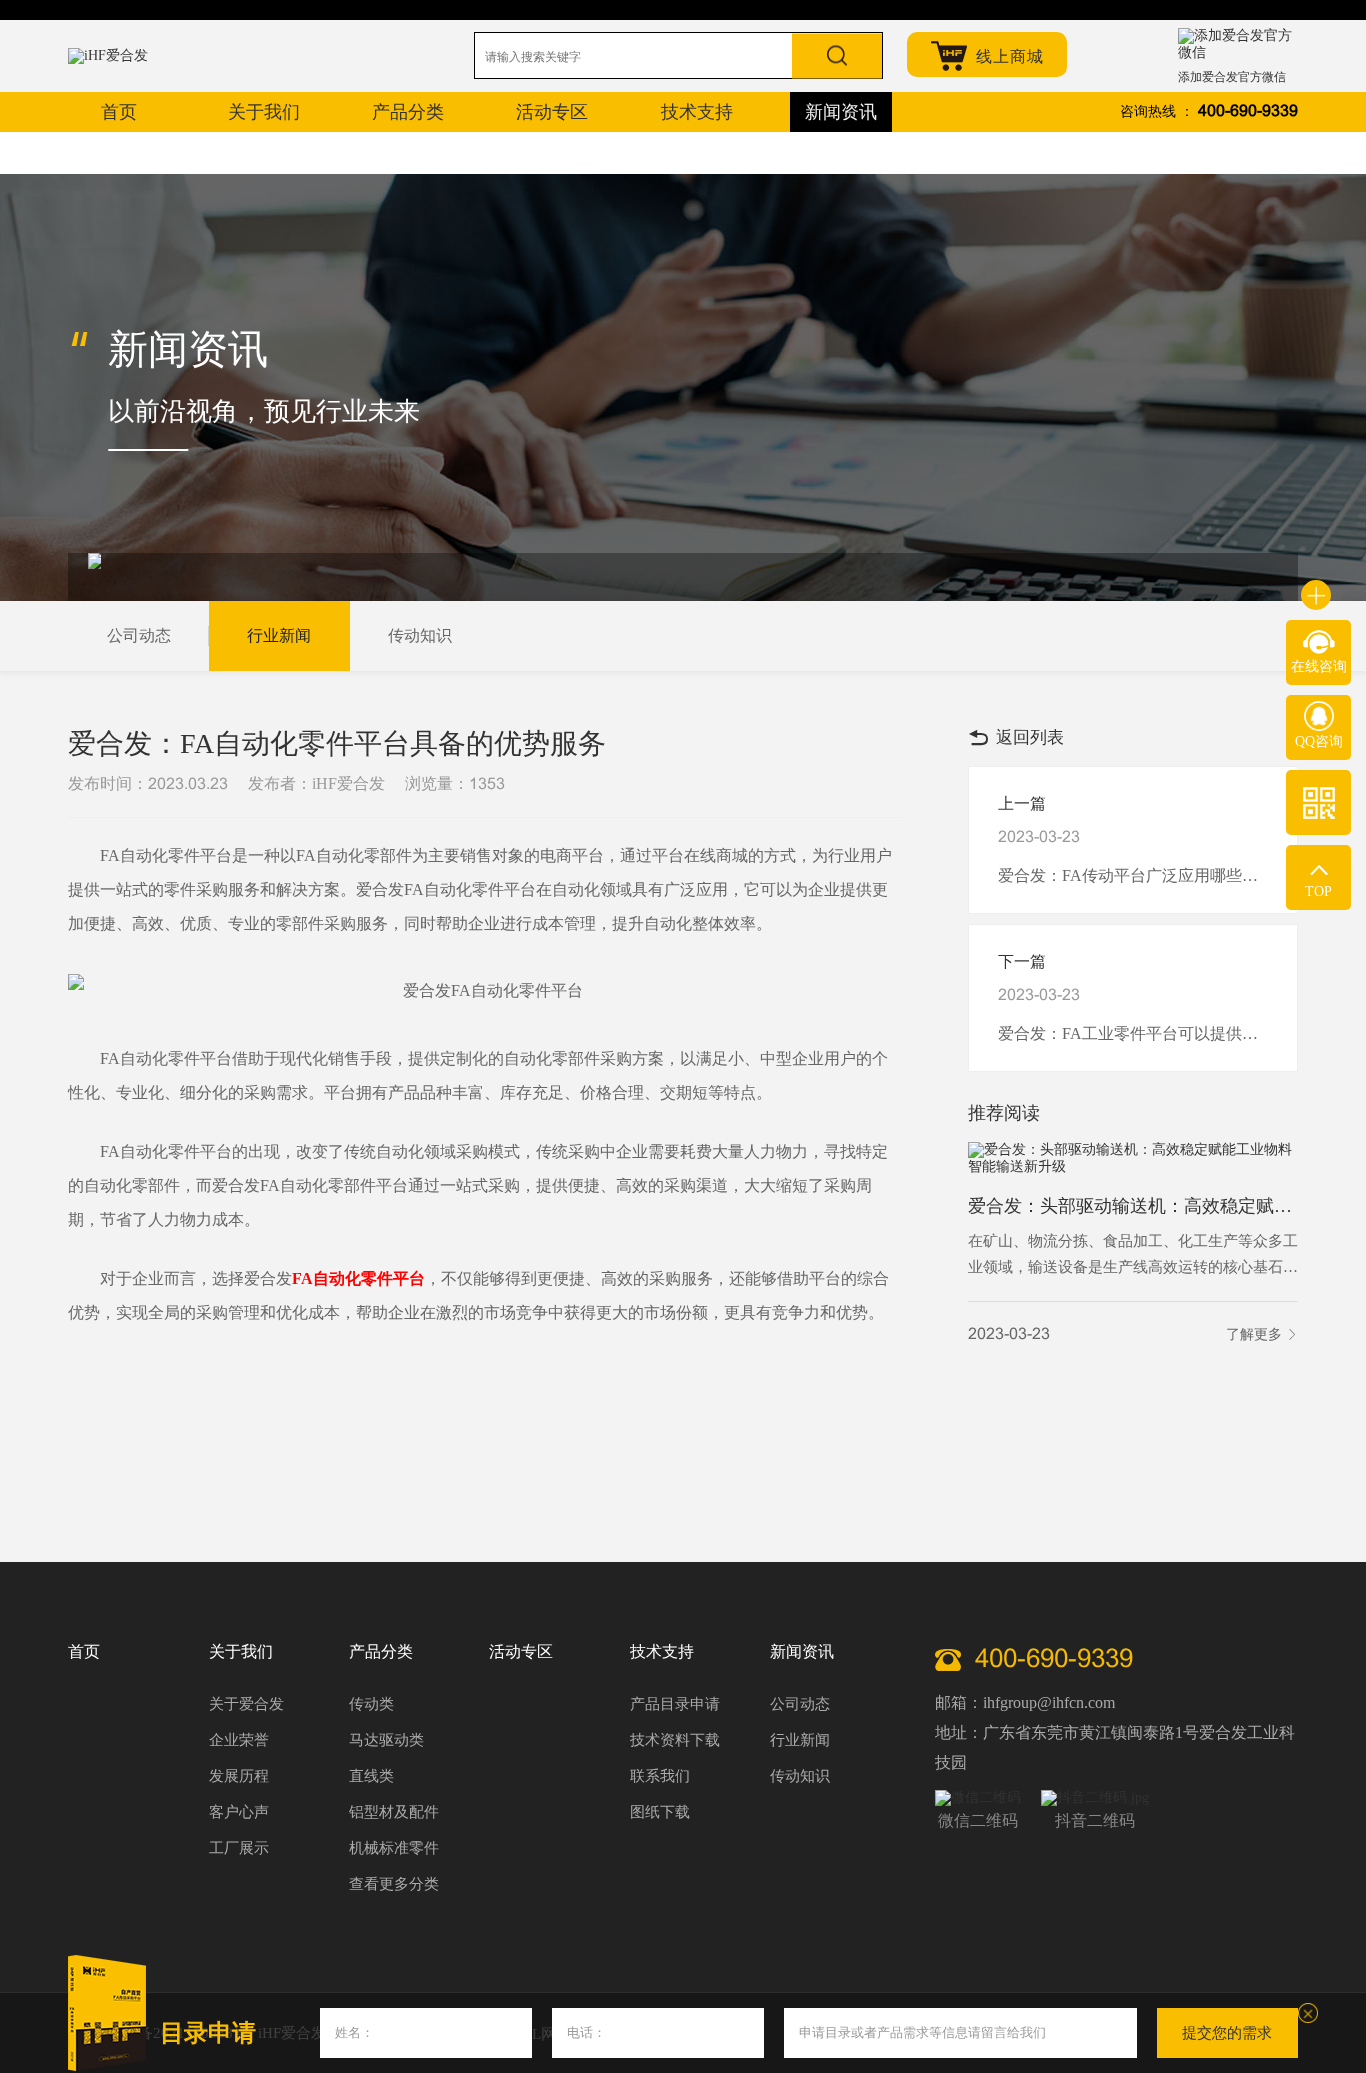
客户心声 (239, 1812)
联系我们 (660, 1776)
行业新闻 (279, 635)
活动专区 (521, 1651)
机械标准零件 (394, 1848)
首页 (84, 1651)
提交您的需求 (1227, 2033)
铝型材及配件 (394, 1812)
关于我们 (241, 1651)
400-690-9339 (1248, 111)
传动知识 (420, 635)
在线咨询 (1319, 666)
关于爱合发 (246, 1704)
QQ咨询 (1319, 741)
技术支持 (662, 1651)
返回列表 (1030, 737)
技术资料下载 (675, 1740)
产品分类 (381, 1651)
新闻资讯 (802, 1651)
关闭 (1308, 2013)
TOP (1318, 891)
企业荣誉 (239, 1740)
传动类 (371, 1704)
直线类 (371, 1776)
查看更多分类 (394, 1884)
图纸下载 (660, 1812)
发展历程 (239, 1776)
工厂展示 (239, 1848)
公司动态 (139, 635)
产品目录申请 (675, 1704)
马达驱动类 (386, 1740)
